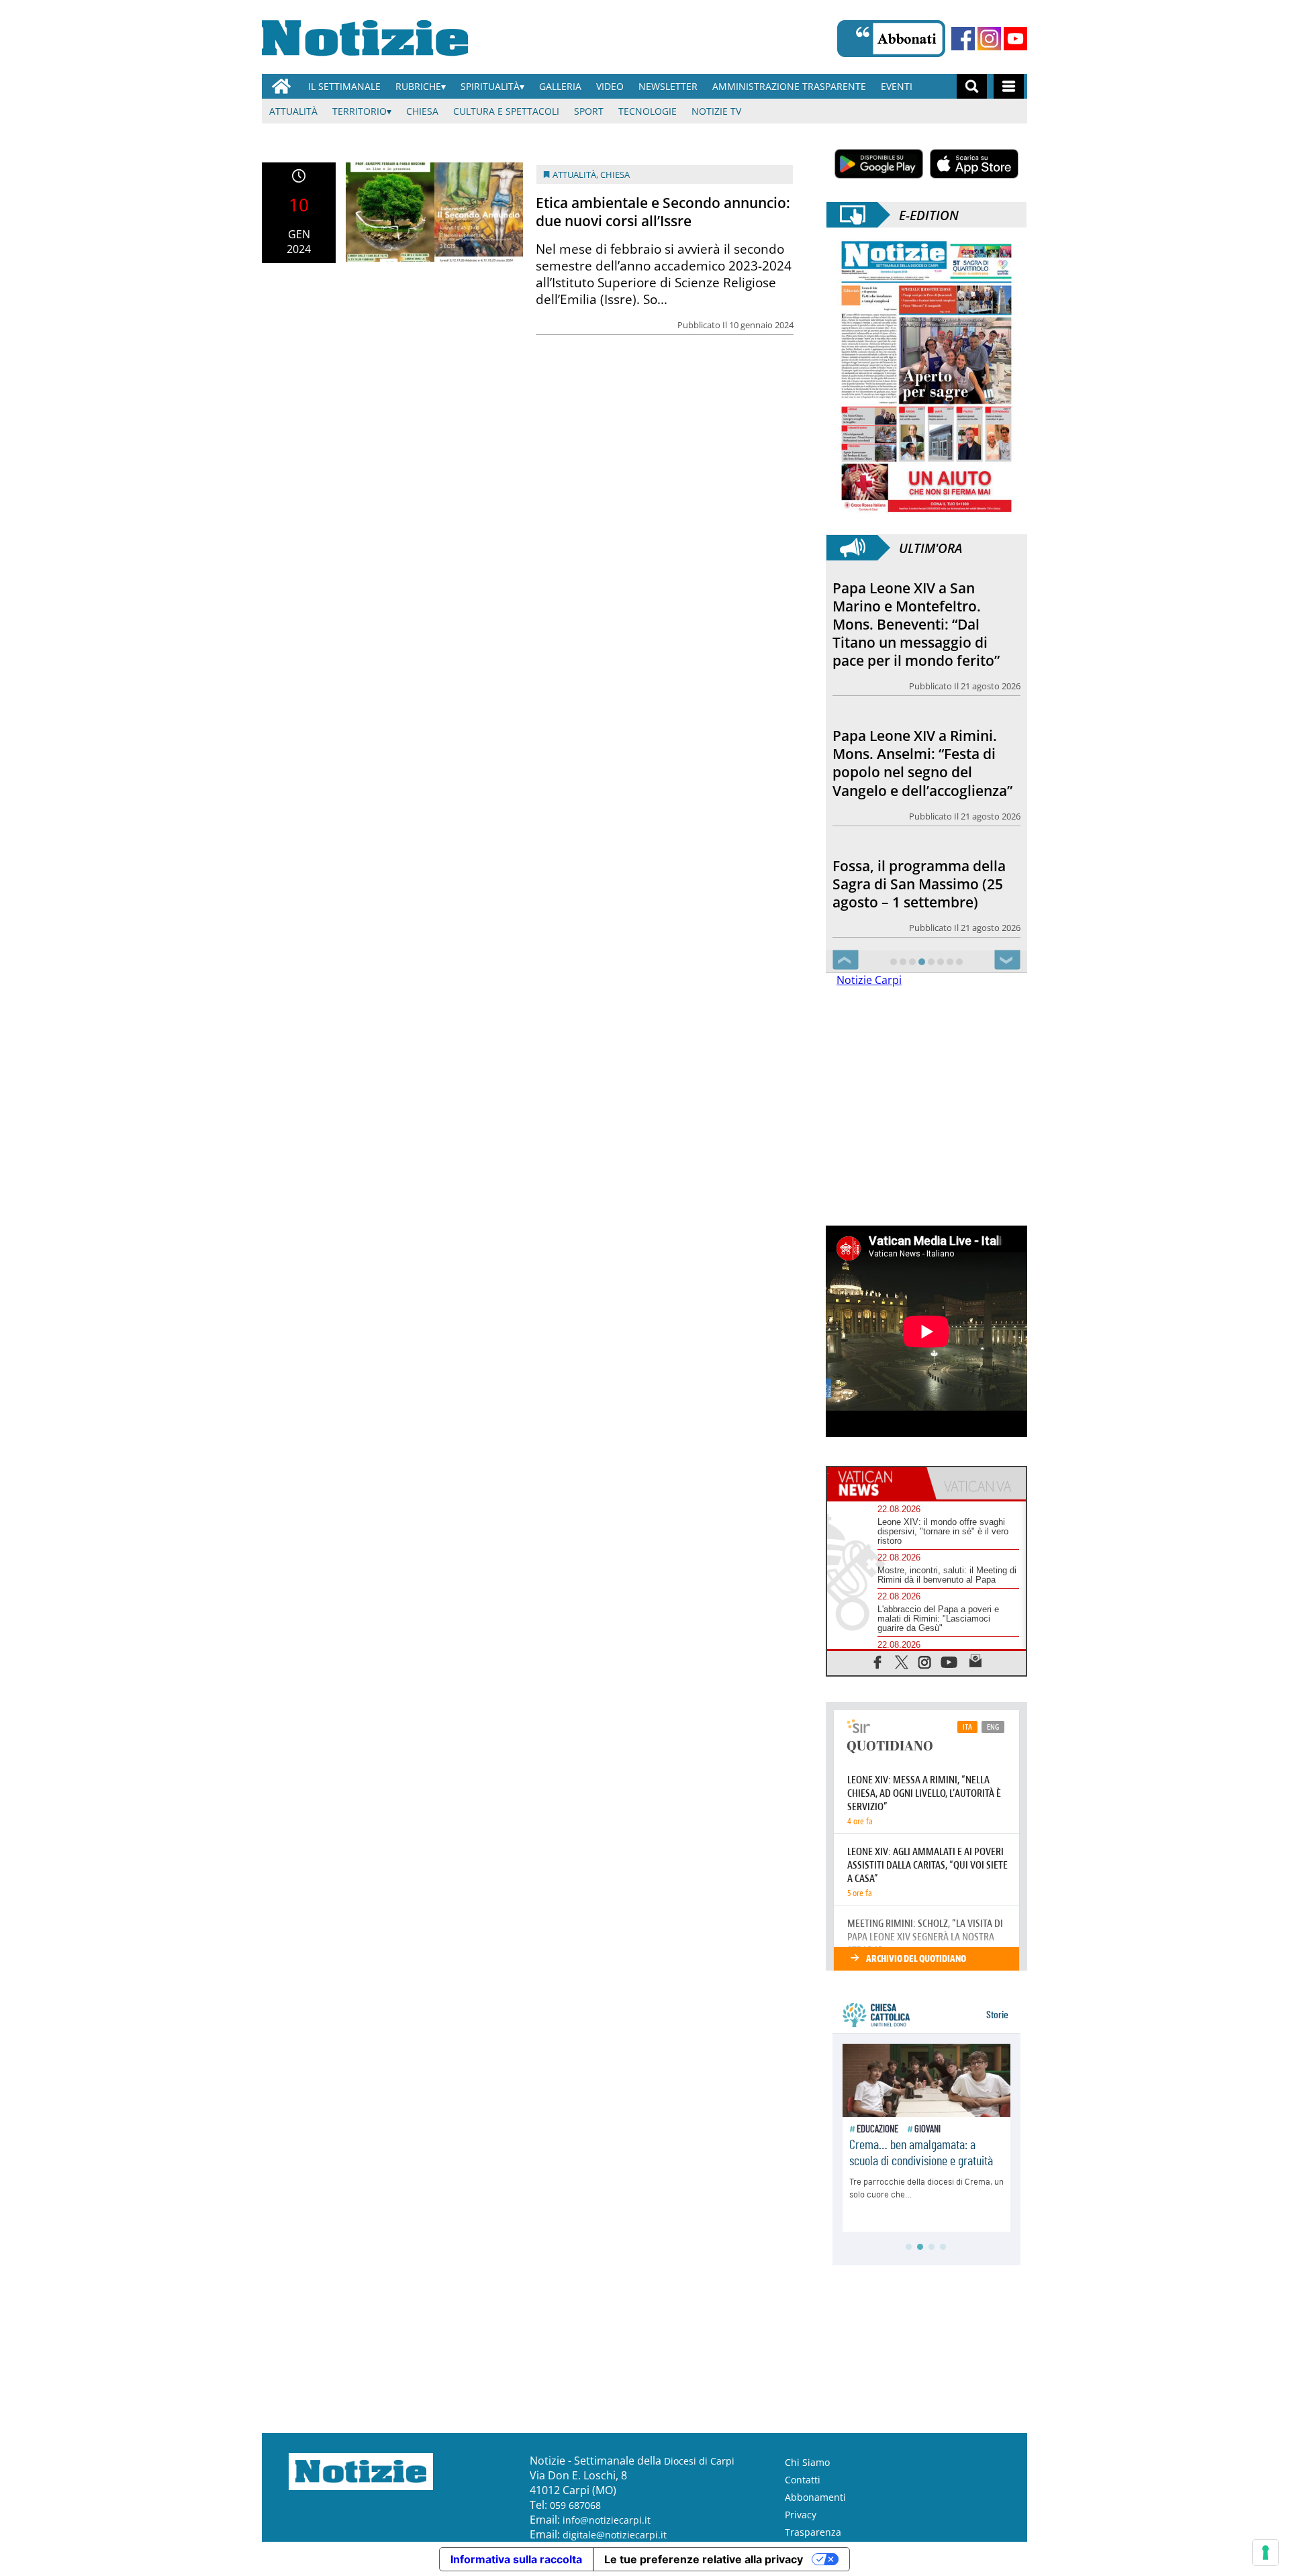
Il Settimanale (344, 86)
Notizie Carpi (869, 980)
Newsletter (668, 86)
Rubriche (418, 86)
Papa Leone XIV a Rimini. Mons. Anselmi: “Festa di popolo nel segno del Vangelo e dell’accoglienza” (922, 763)
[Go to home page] (281, 86)
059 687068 (575, 2505)
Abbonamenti (815, 2497)
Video (610, 86)
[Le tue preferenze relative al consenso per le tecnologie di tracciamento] (1266, 2553)
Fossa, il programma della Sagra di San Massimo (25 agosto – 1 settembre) (919, 884)
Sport (589, 111)
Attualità (293, 111)
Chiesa (422, 111)
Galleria (560, 86)
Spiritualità (490, 86)
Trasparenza (813, 2532)
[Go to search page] (972, 86)
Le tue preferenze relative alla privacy (704, 2559)
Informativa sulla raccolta (516, 2559)
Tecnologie (648, 111)
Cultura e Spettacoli (506, 111)
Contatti (803, 2480)
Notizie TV (716, 111)
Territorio (360, 111)
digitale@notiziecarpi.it (615, 2535)
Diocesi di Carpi (699, 2461)
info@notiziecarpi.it (607, 2520)
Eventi (897, 86)
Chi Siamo (807, 2462)
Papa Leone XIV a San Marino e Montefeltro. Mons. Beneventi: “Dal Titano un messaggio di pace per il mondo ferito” (916, 624)
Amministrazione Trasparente (789, 86)
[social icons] (878, 1662)
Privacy (801, 2515)
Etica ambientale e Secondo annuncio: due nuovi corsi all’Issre (663, 212)
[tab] (877, 1483)
